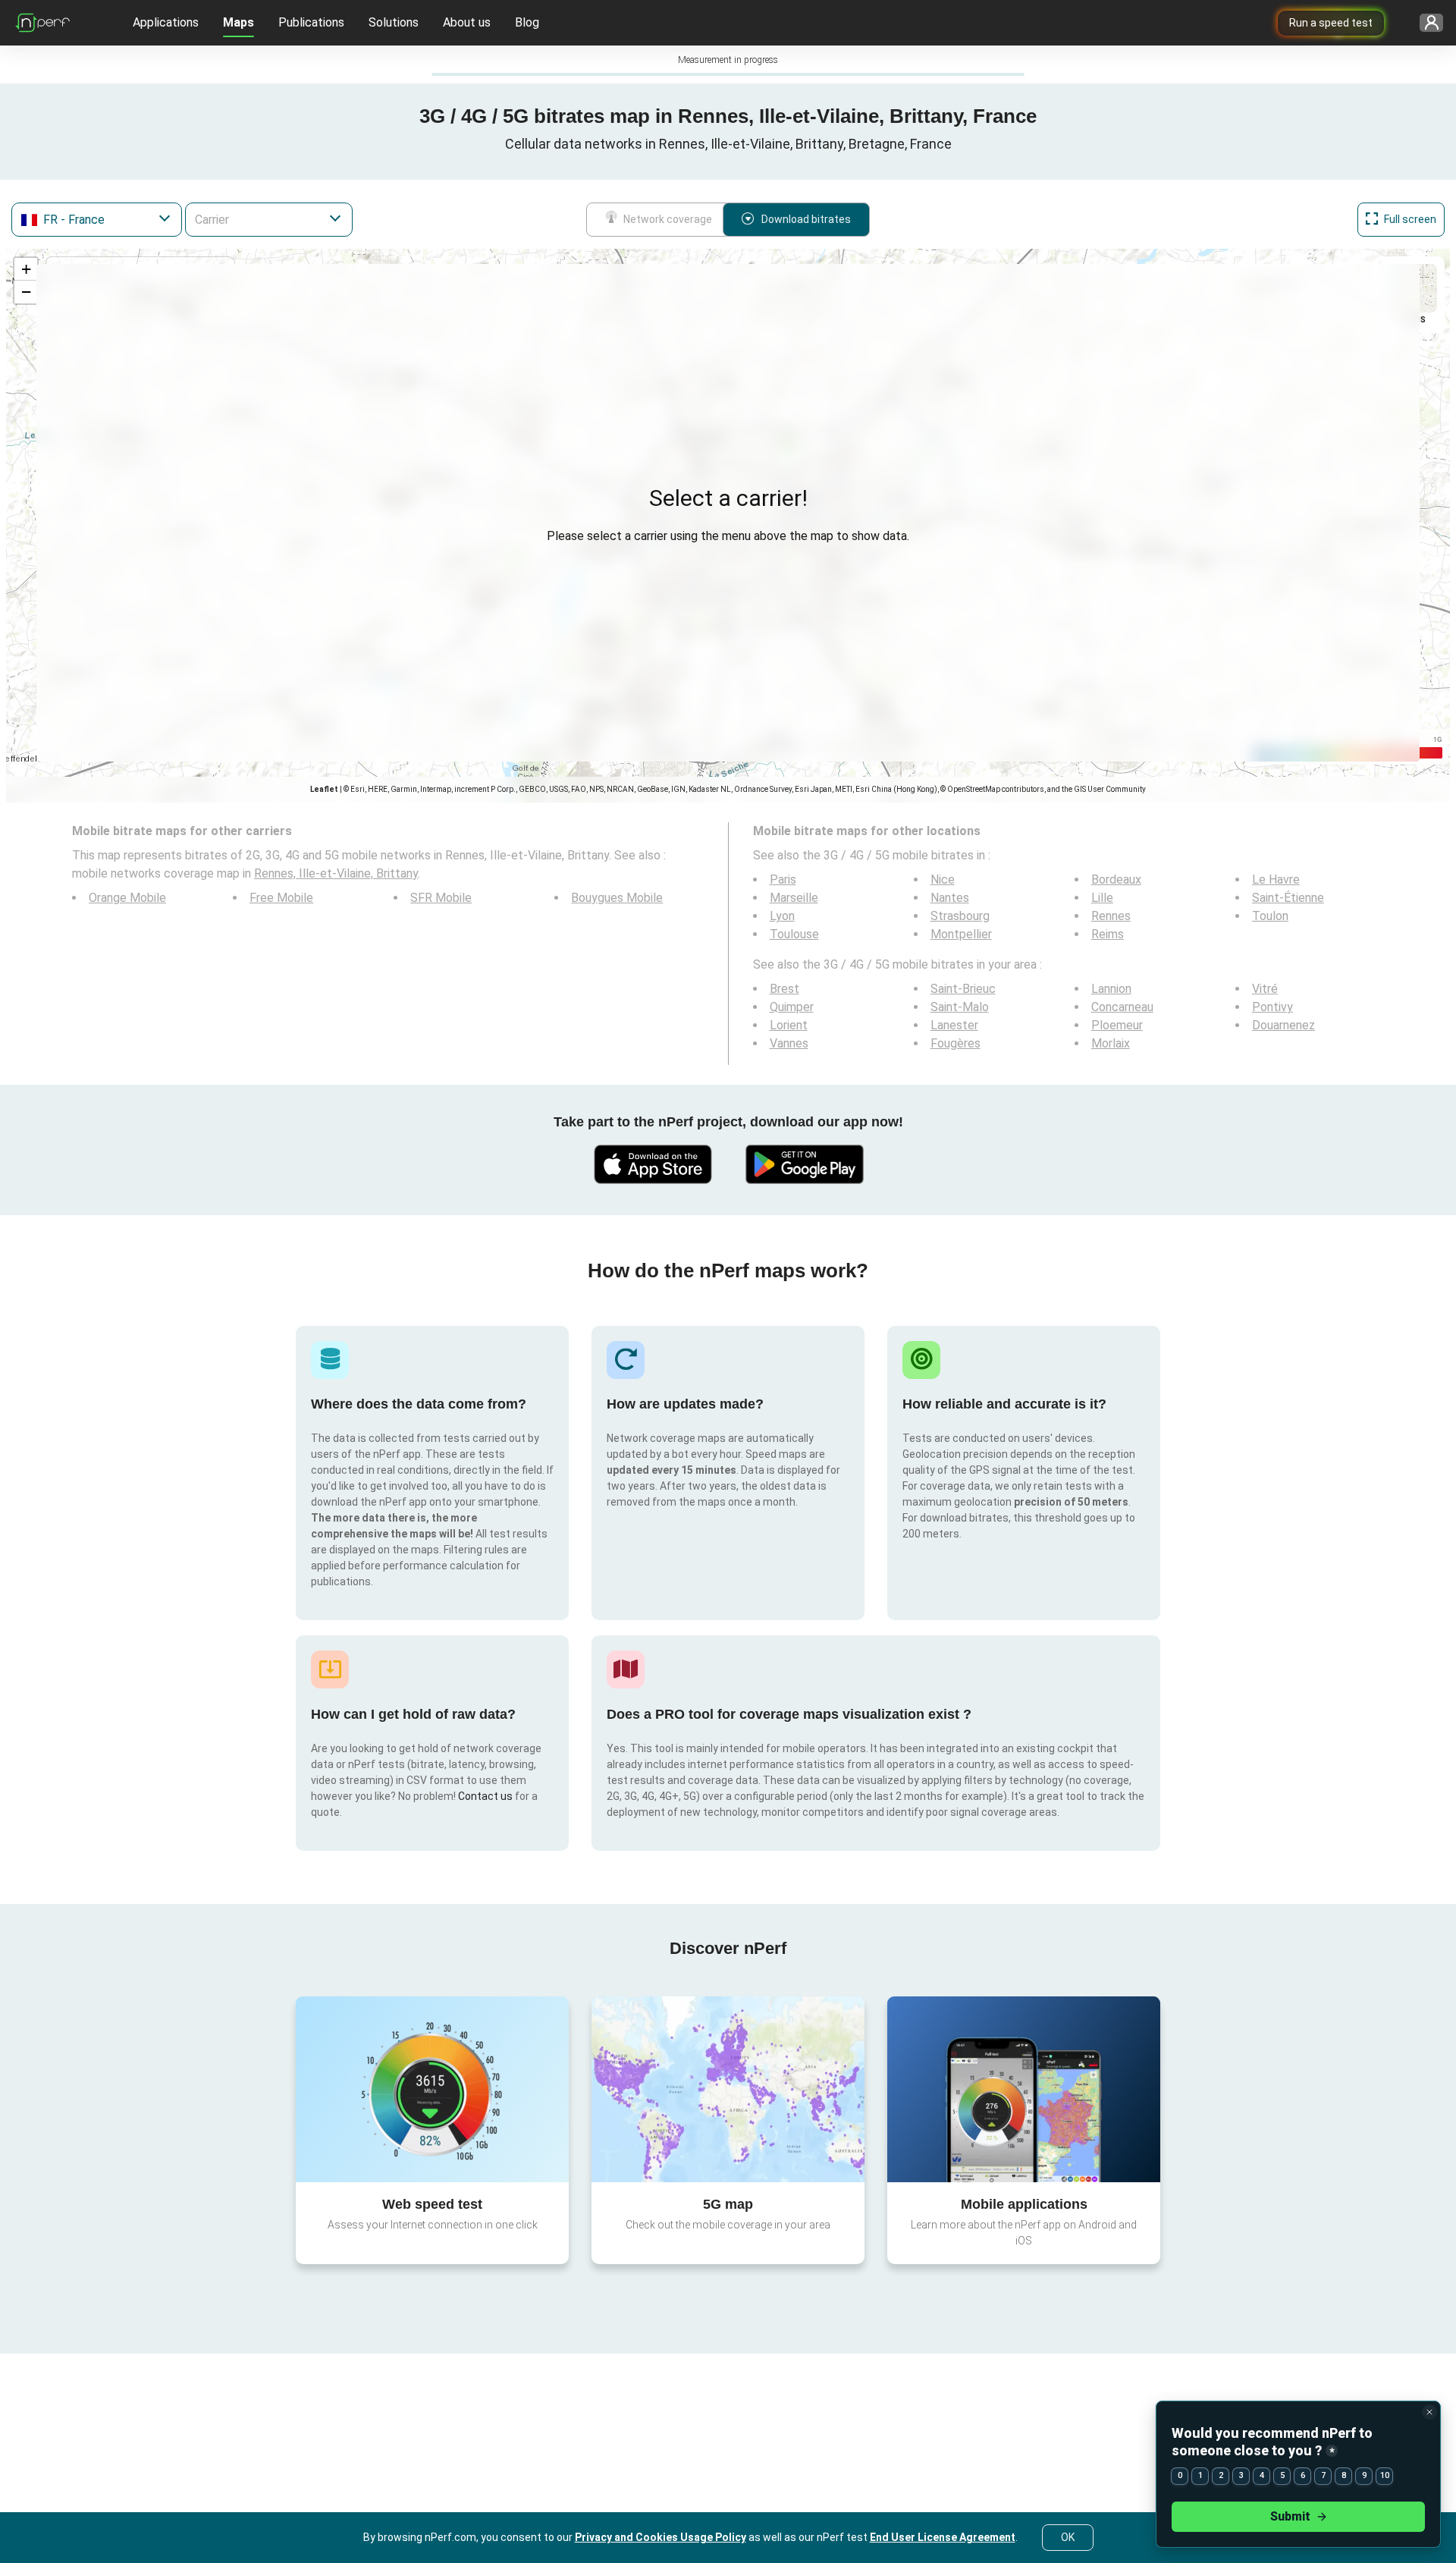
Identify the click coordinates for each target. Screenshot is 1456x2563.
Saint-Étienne (1288, 898)
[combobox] (97, 220)
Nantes (950, 898)
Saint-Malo (960, 1007)
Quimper (792, 1007)
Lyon (782, 916)
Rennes (1111, 916)
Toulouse (794, 934)
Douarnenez (1283, 1025)
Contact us (485, 1796)
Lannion (1111, 989)
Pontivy (1272, 1007)
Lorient (789, 1025)
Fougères (955, 1043)
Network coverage (668, 219)
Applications (166, 22)
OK (1068, 2537)
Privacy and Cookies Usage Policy (661, 2537)
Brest (784, 989)
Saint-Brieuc (963, 989)
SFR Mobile (441, 898)
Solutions (394, 22)
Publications (311, 22)
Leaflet (324, 789)
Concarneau (1122, 1007)
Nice (943, 879)
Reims (1108, 934)
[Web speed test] (432, 2089)
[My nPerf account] (1426, 23)
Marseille (794, 898)
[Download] (652, 1164)
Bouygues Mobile (617, 898)
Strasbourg (960, 916)
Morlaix (1111, 1043)
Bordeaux (1116, 879)
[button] (26, 269)
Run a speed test (1331, 23)
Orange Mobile (127, 898)
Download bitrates (806, 219)
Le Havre (1276, 879)
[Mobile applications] (1024, 2089)
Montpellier (961, 934)
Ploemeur (1117, 1025)
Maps (238, 22)
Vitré (1265, 989)
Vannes (789, 1043)
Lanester (954, 1025)
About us (467, 22)
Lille (1102, 898)
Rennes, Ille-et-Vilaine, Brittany (336, 873)
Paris (783, 879)
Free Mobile (281, 898)
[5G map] (728, 2089)
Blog (527, 22)
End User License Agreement (943, 2537)
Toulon (1270, 916)
